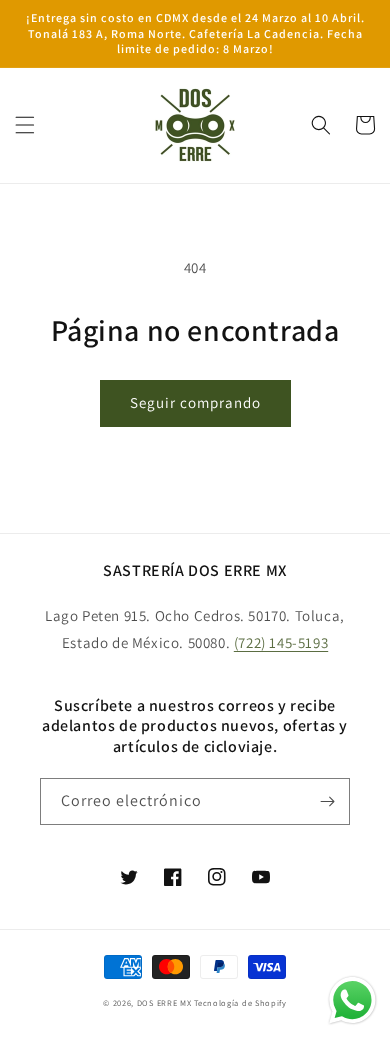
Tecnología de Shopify (240, 1002)
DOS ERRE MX (165, 1002)
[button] (25, 125)
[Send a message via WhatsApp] (352, 1000)
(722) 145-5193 (281, 642)
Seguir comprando (195, 402)
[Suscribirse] (327, 801)
